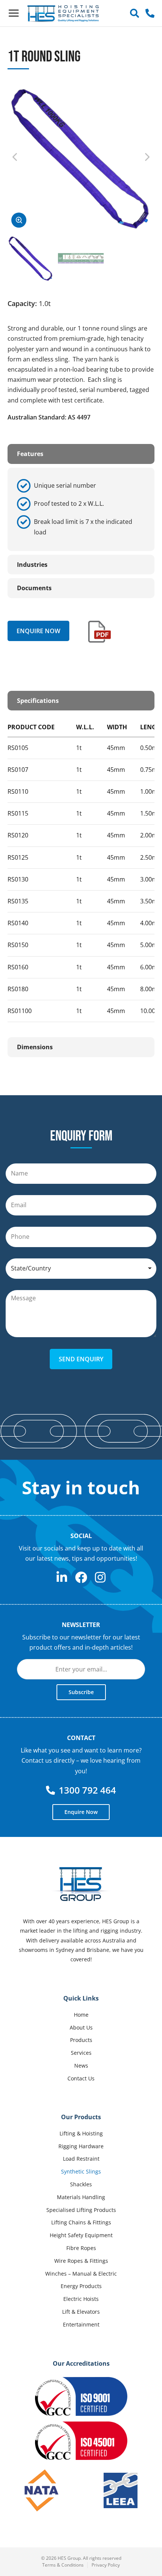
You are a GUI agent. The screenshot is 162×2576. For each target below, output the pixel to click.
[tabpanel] (81, 509)
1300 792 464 (87, 1790)
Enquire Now (38, 631)
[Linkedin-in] (62, 1577)
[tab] (81, 454)
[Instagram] (100, 1577)
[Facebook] (81, 1577)
